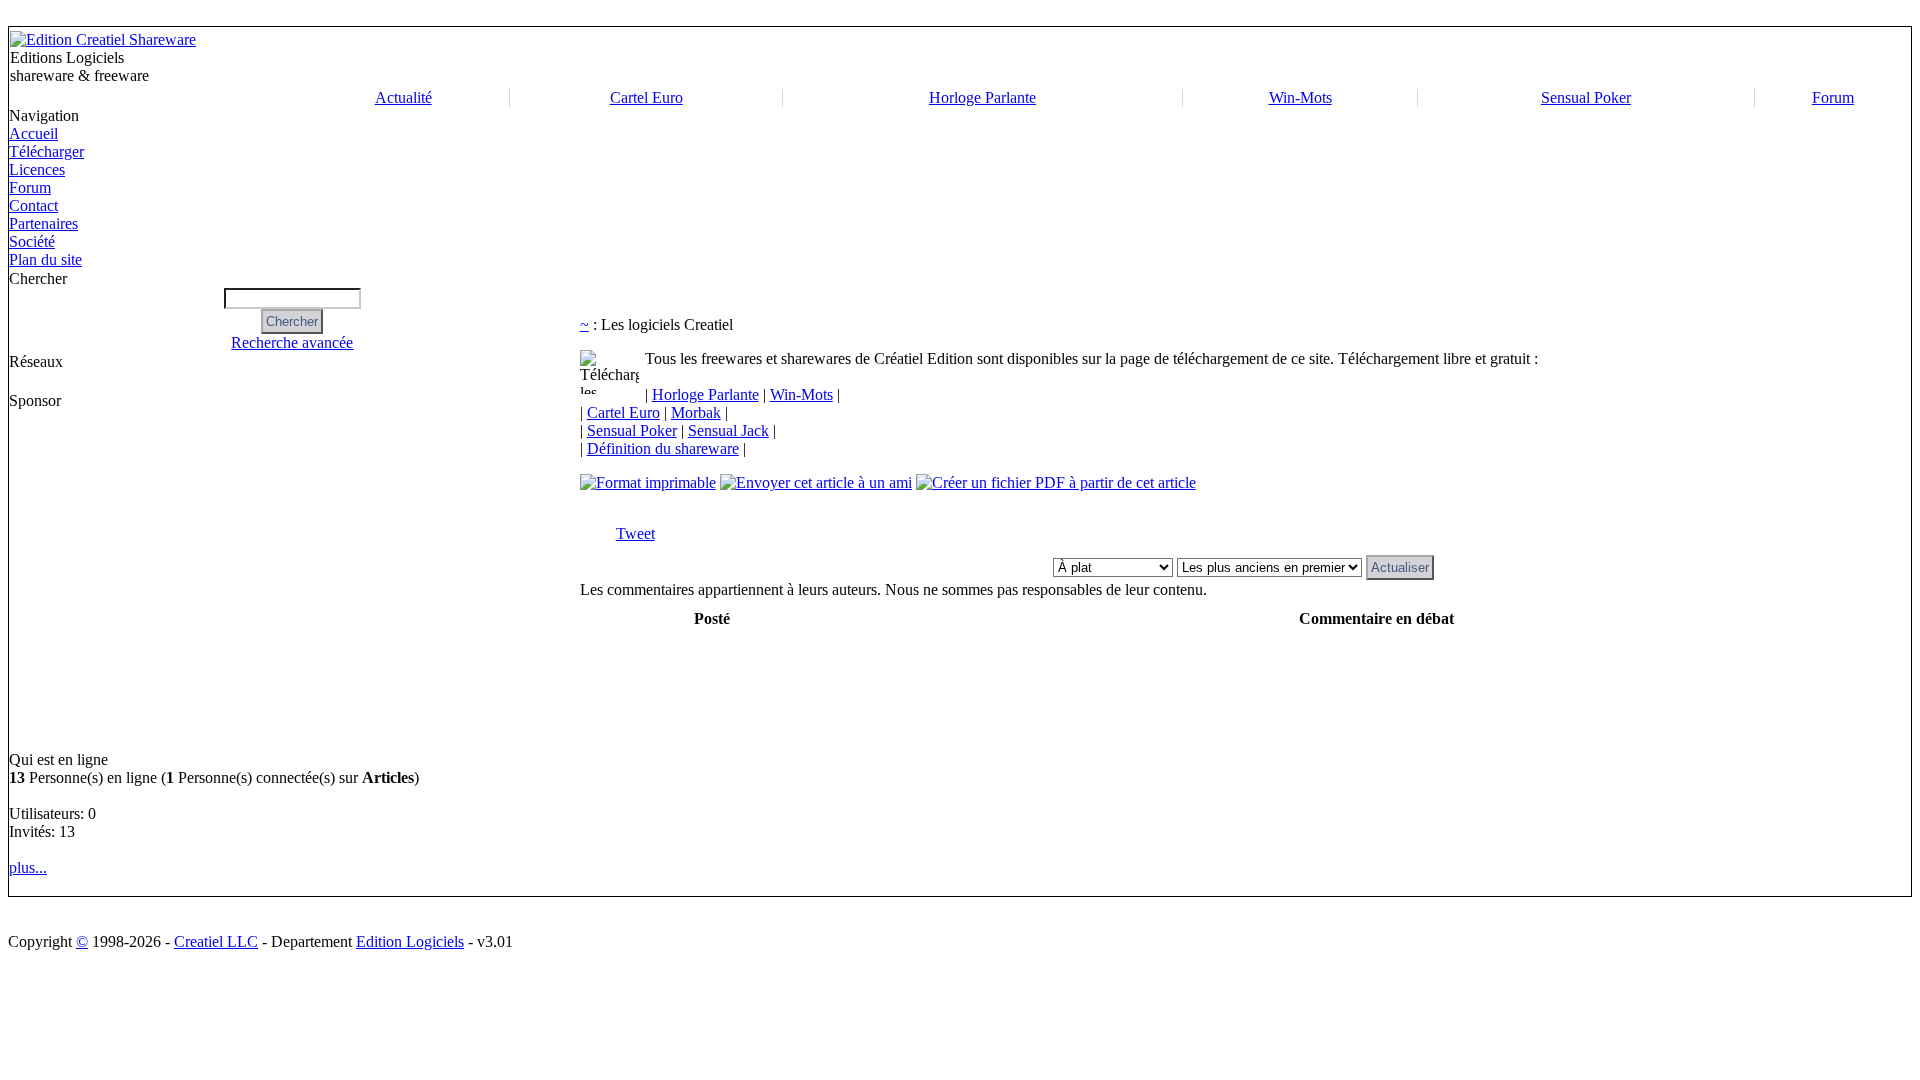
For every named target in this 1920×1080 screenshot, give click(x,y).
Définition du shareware (663, 448)
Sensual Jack (728, 430)
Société (32, 241)
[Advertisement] (1232, 58)
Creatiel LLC (216, 941)
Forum (1833, 97)
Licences (37, 169)
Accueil (33, 133)
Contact (33, 205)
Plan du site (45, 259)
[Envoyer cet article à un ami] (816, 482)
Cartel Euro (646, 97)
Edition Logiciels (410, 941)
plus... (28, 867)
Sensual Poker (1586, 97)
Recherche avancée (292, 342)
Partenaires (43, 223)
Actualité (403, 97)
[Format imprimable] (648, 482)
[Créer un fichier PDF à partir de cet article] (1056, 482)
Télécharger (46, 151)
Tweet (635, 533)
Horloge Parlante (982, 97)
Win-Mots (1300, 97)
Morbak (696, 412)
